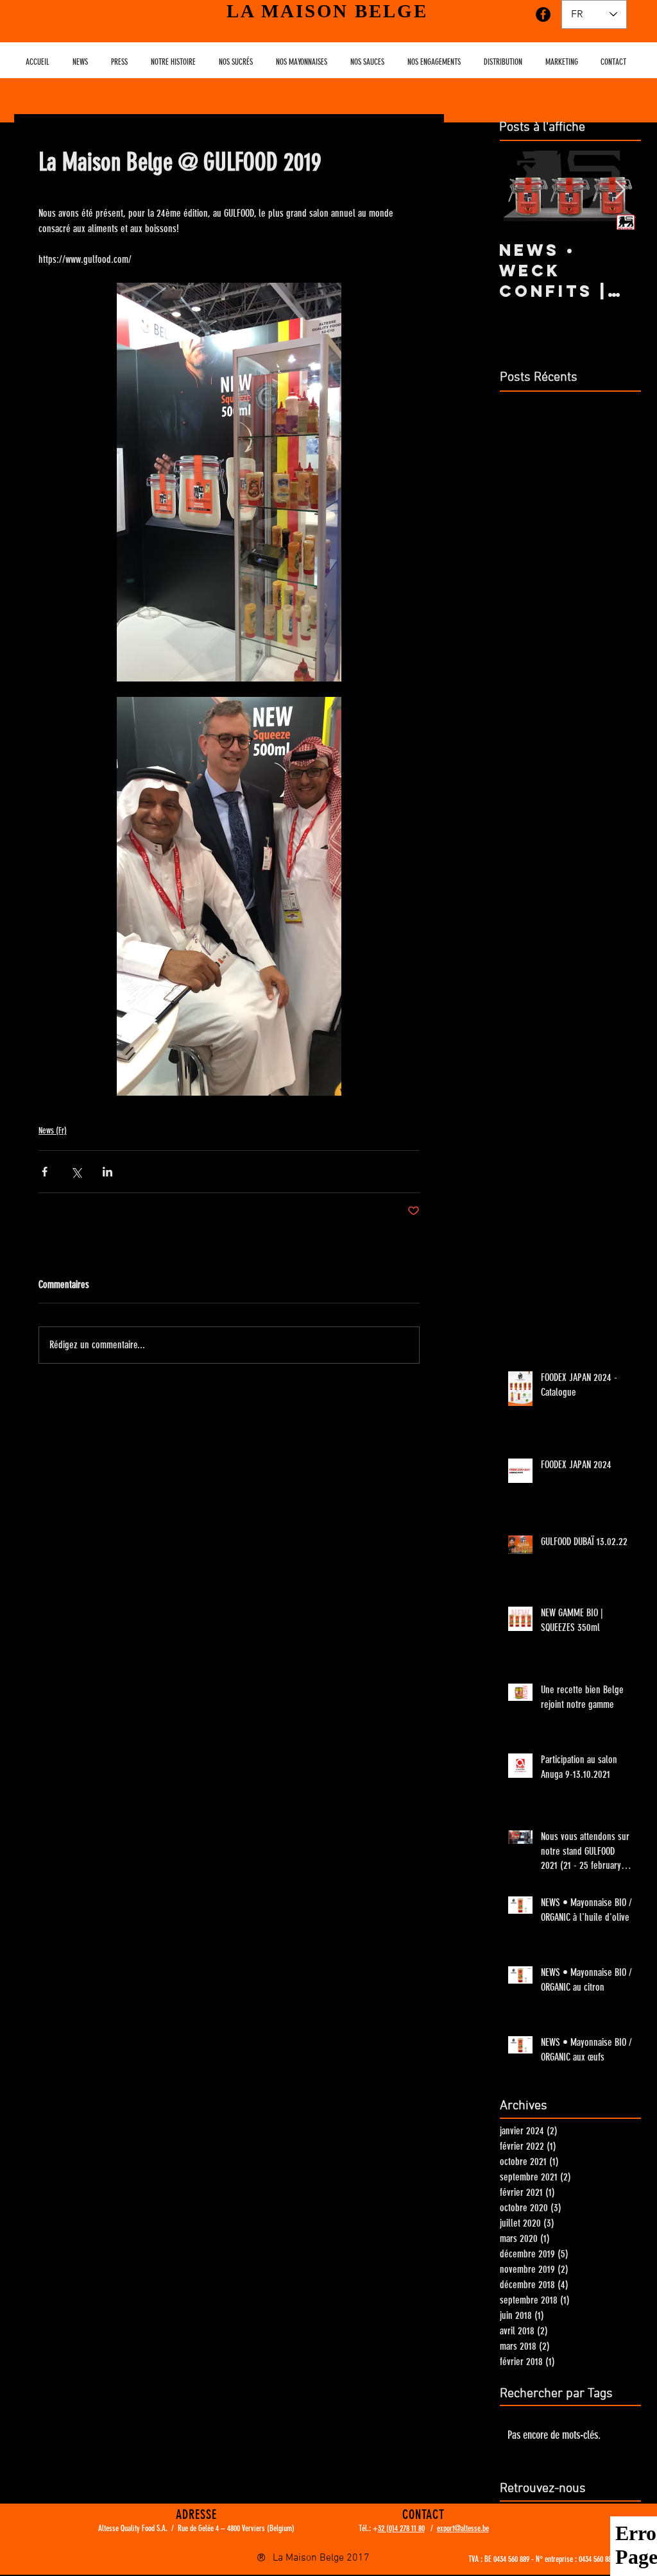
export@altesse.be (463, 2528)
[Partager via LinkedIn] (107, 1172)
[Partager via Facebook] (45, 1172)
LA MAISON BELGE (327, 11)
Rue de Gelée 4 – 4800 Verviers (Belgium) (236, 2528)
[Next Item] (620, 190)
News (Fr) (53, 1131)
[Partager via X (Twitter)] (76, 1172)
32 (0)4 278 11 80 (401, 2528)
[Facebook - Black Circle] (543, 14)
